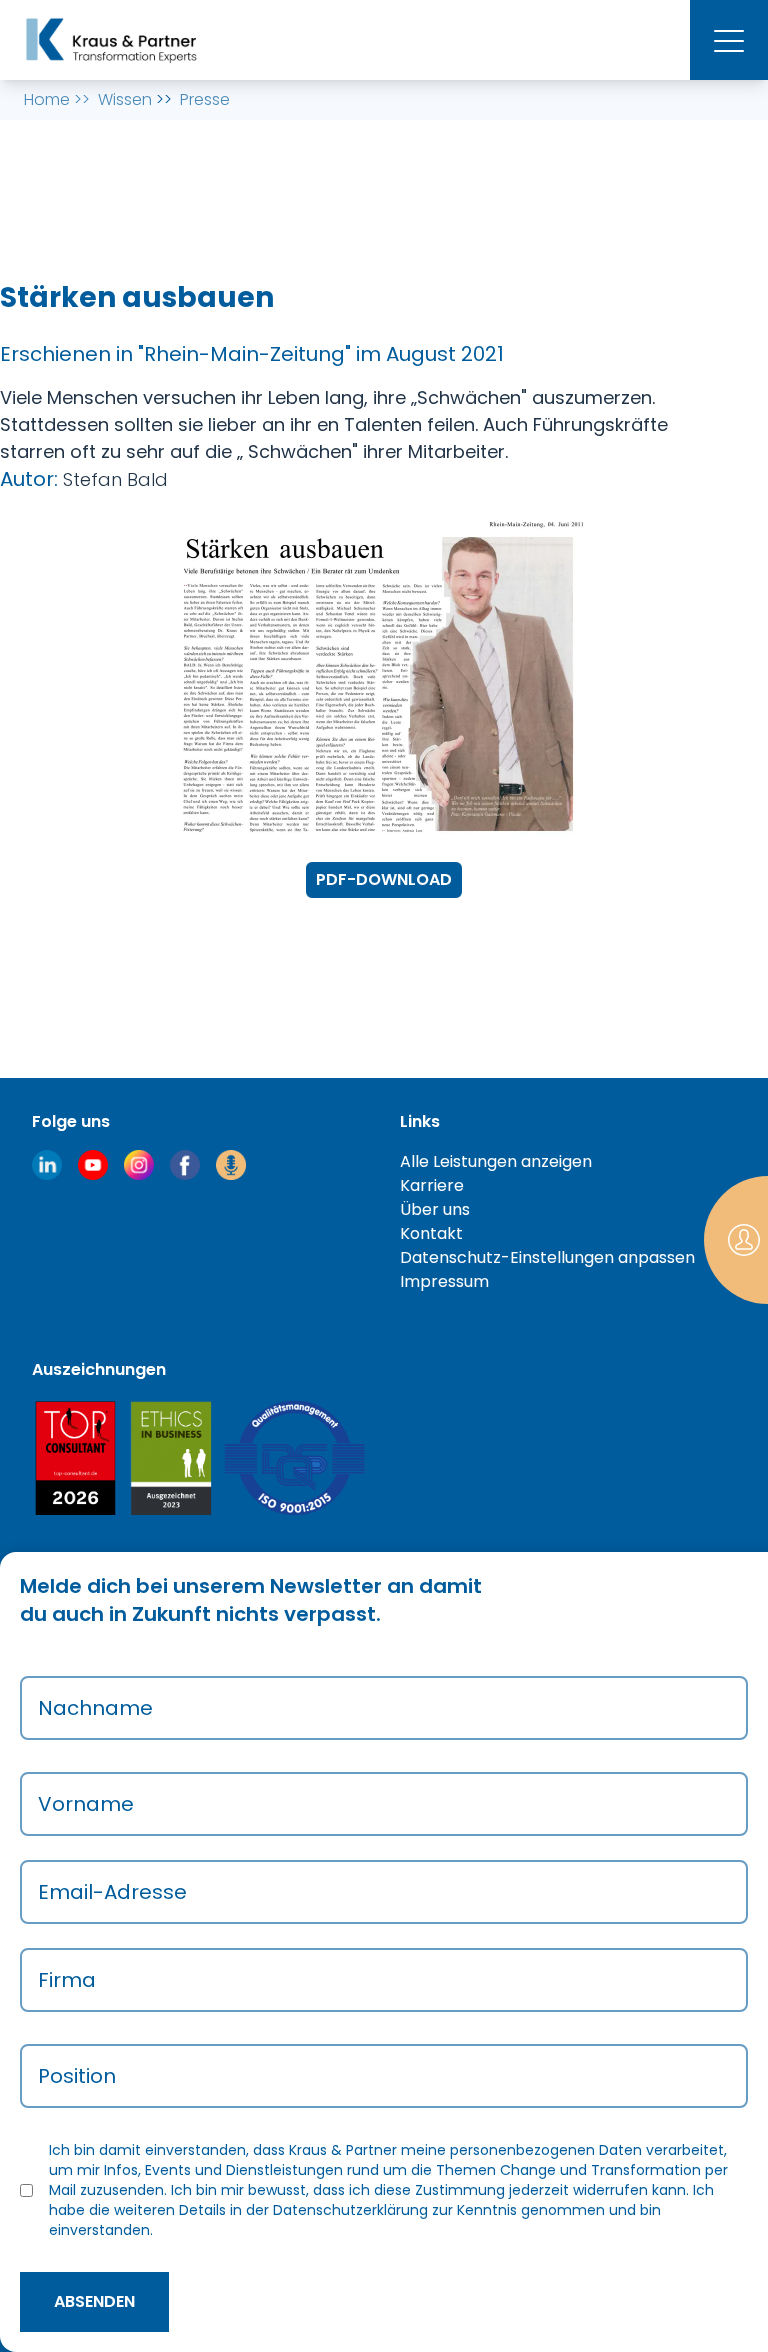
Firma (67, 1980)
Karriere (432, 1185)
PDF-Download (384, 879)
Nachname (95, 1708)
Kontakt (431, 1233)
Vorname (86, 1804)
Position (77, 2076)
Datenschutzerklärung (350, 2210)
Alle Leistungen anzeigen (496, 1161)
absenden (94, 2301)
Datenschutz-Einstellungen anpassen (547, 1257)
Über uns (435, 1209)
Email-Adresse (112, 1892)
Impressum (444, 1281)
